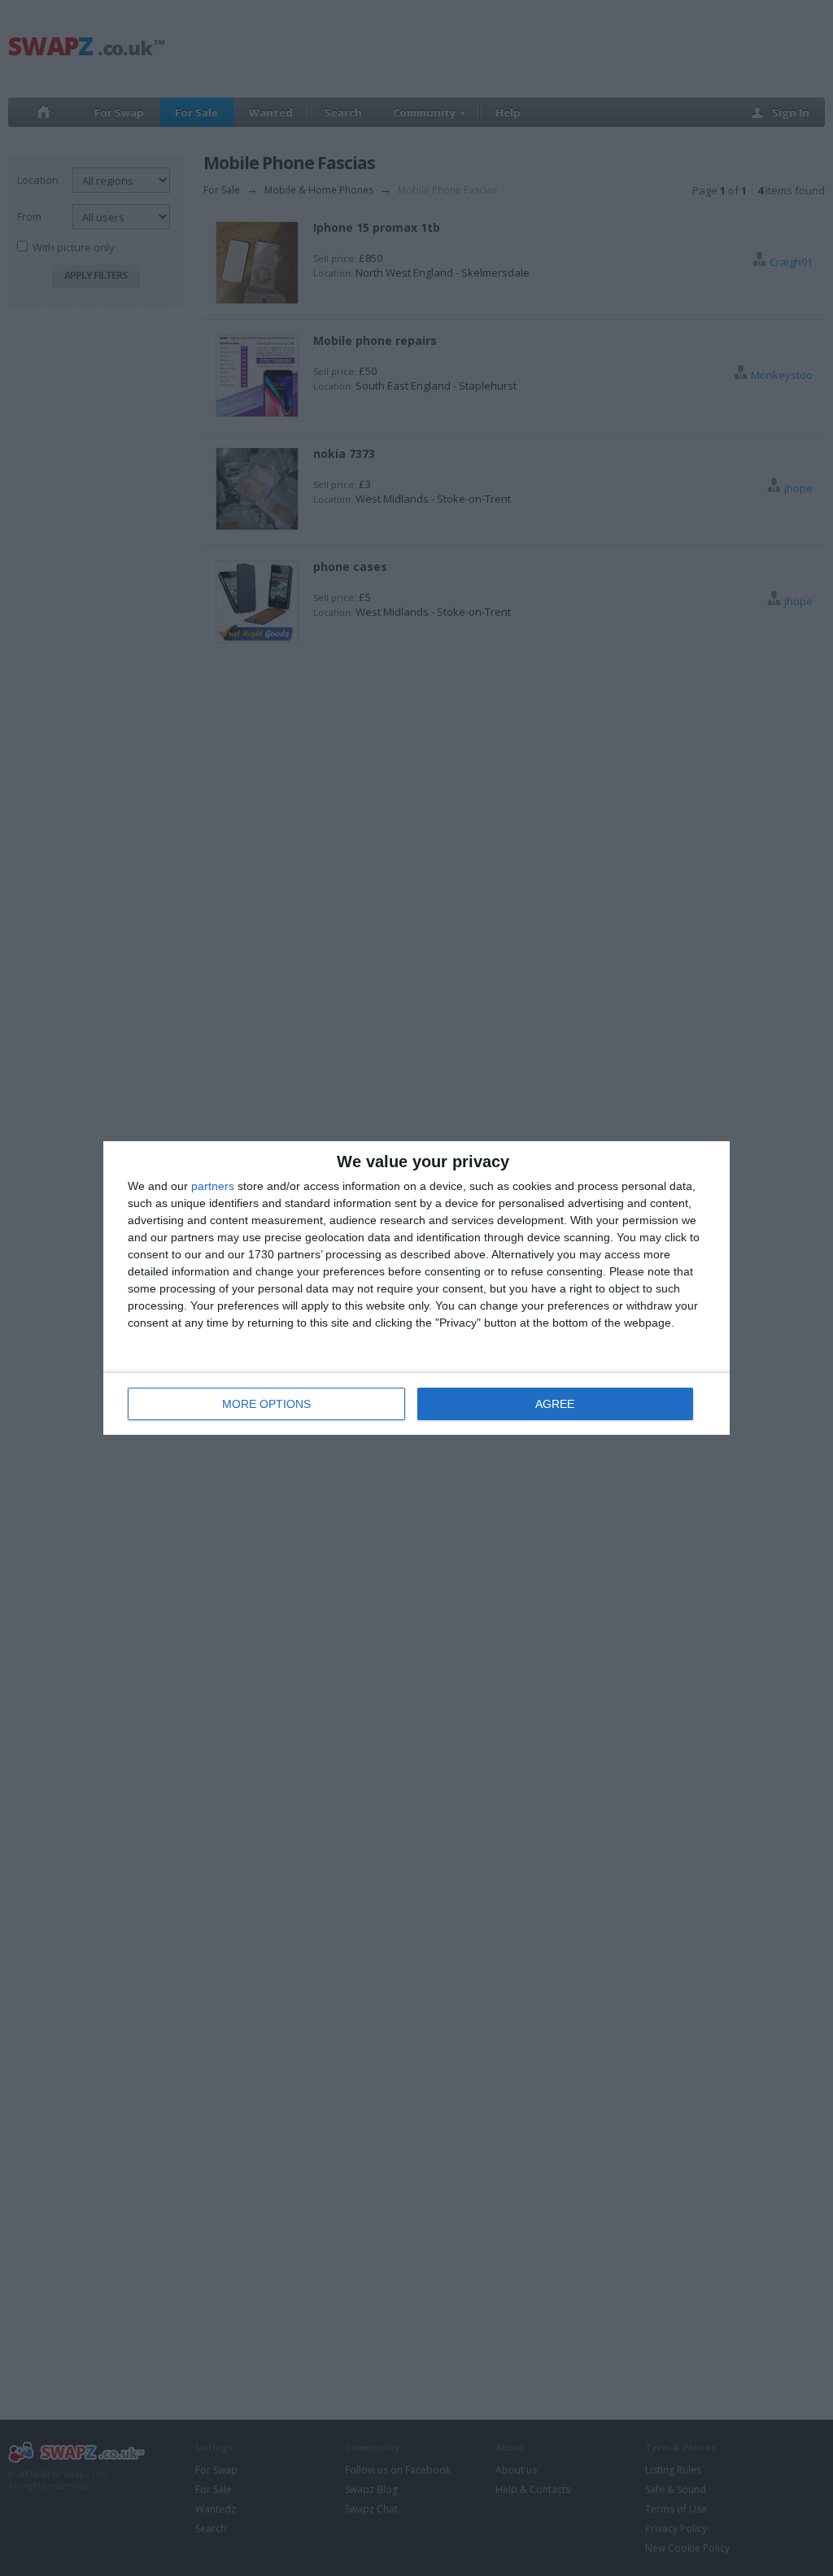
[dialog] (416, 1288)
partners (213, 1186)
